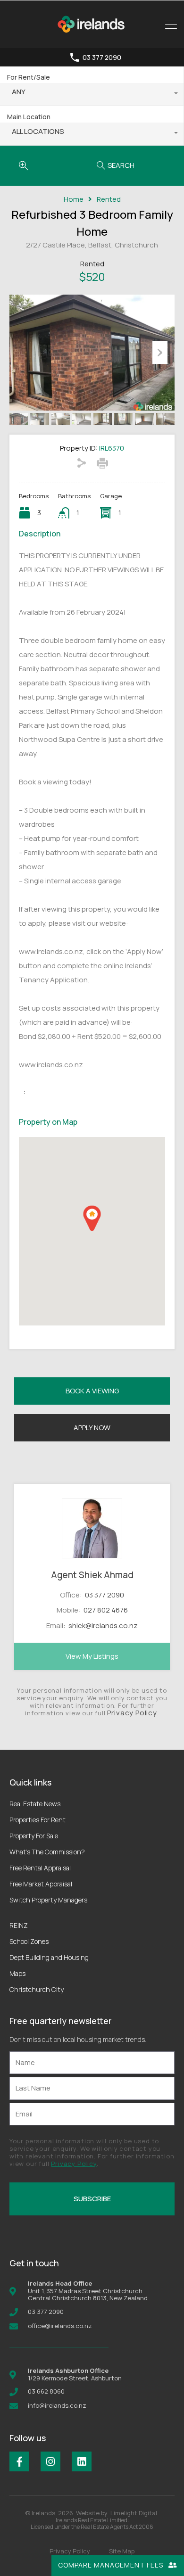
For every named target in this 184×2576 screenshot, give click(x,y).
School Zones (29, 1941)
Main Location (29, 117)
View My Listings (92, 1656)
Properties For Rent (38, 1820)
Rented (109, 199)
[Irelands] (92, 37)
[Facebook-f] (19, 2461)
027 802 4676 (106, 1610)
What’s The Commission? (47, 1852)
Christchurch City (37, 1989)
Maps (17, 1973)
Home (74, 199)
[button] (92, 1218)
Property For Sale (34, 1836)
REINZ (19, 1925)
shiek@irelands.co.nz (103, 1625)
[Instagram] (50, 2461)
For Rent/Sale (29, 77)
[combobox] (92, 94)
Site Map (122, 2551)
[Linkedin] (82, 2461)
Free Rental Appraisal (40, 1868)
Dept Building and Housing (49, 1957)
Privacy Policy (132, 1713)
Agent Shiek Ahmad (92, 1575)
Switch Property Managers (48, 1900)
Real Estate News (35, 1804)
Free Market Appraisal (41, 1884)
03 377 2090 (102, 58)
